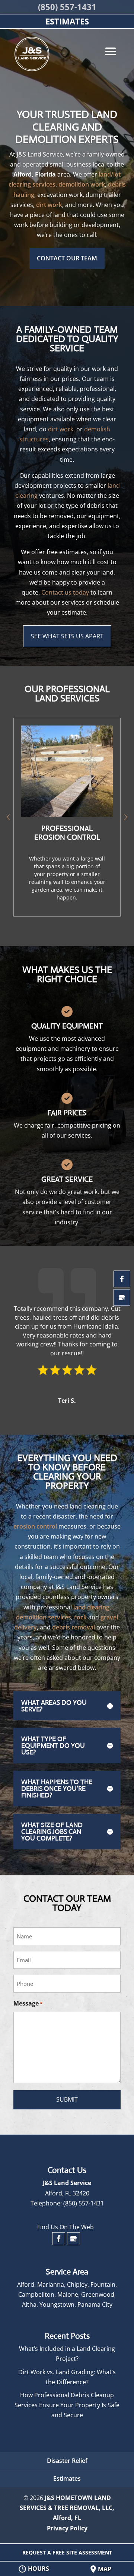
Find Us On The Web (66, 2227)
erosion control (35, 1526)
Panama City (95, 2304)
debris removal (74, 1627)
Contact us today (65, 592)
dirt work (49, 205)
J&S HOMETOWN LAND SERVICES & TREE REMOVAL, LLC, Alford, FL (67, 2508)
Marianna (51, 2284)
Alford (26, 2284)
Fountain (103, 2284)
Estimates (67, 2478)
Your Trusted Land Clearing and (67, 127)
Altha (29, 2304)
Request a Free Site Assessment (67, 2552)
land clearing (91, 1607)
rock (80, 1617)
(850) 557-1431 (67, 7)
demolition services (44, 1617)
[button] (126, 817)
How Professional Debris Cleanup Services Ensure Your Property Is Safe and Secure (67, 2405)
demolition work (82, 184)
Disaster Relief (67, 2461)
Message (28, 2003)
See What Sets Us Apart (67, 636)
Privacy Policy (67, 2528)
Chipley (77, 2284)
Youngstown (57, 2304)
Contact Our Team (67, 258)
